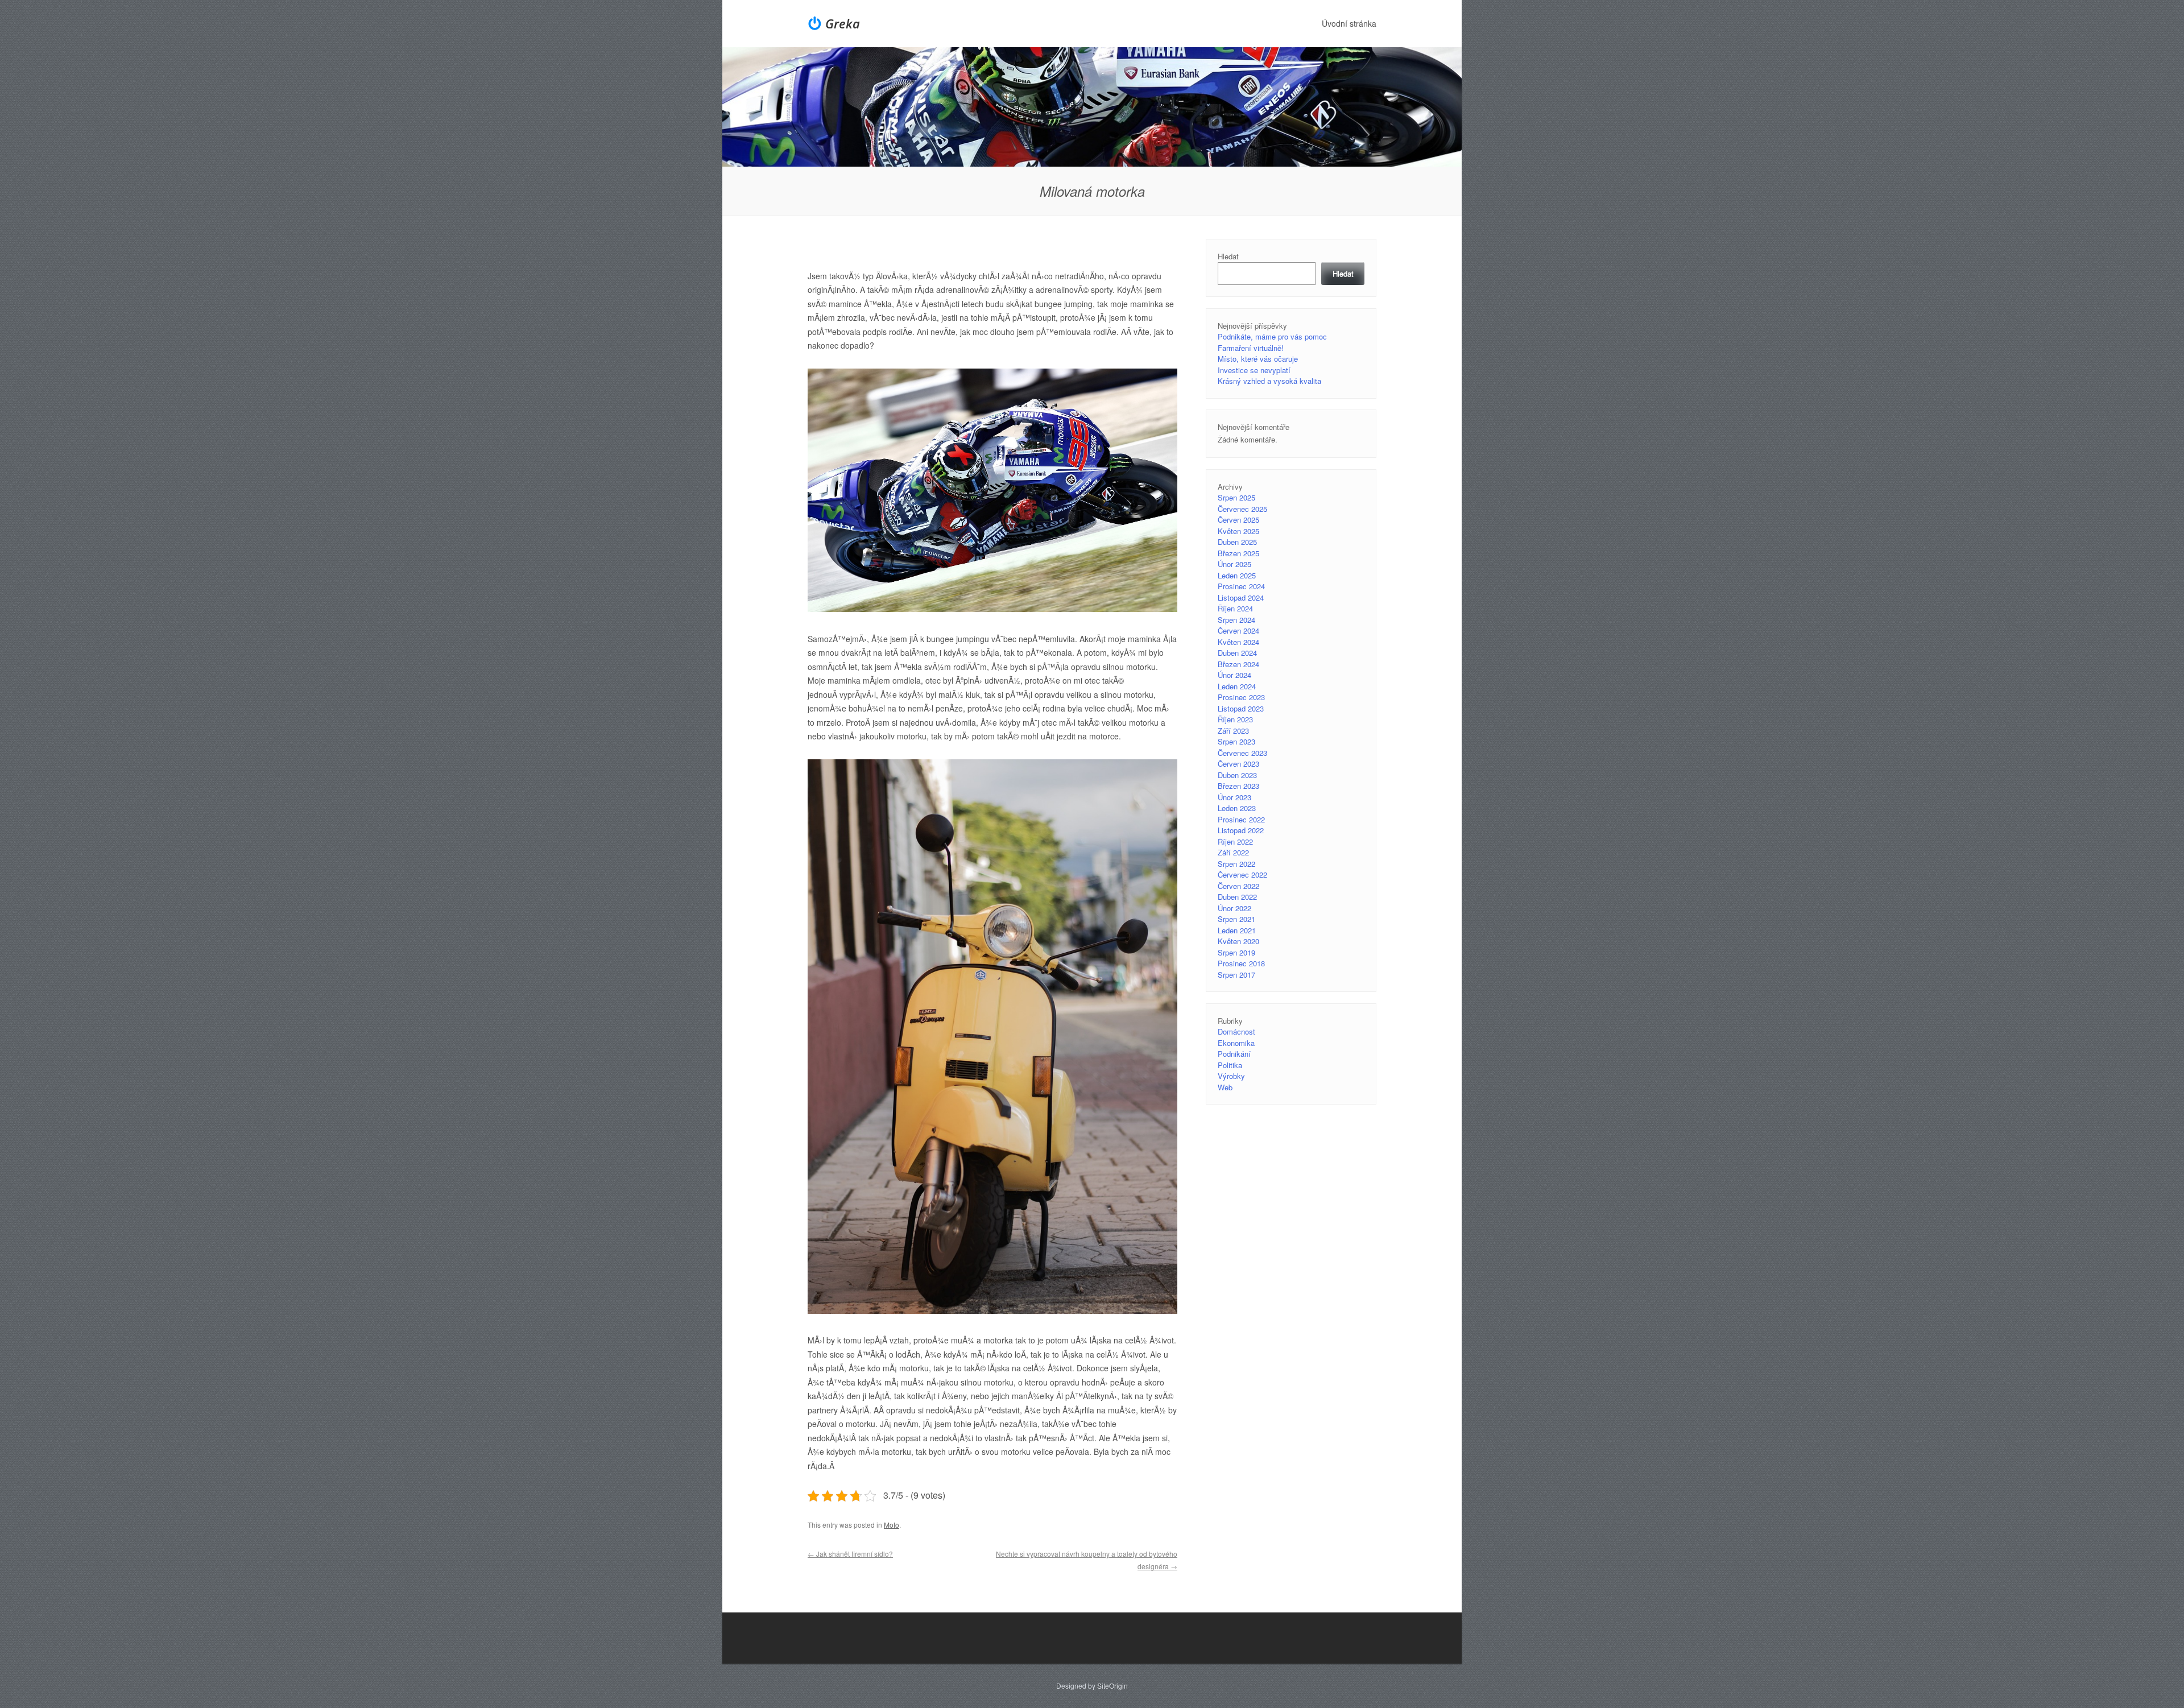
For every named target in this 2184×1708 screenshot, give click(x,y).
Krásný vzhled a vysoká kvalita (1269, 381)
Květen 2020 (1238, 941)
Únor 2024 (1234, 675)
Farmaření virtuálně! (1251, 348)
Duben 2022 (1237, 897)
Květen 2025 (1238, 531)
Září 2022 (1233, 852)
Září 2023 (1233, 731)
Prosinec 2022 (1241, 819)
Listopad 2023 (1241, 708)
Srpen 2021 (1236, 919)
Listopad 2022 (1241, 830)
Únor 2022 (1234, 908)
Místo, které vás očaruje (1258, 359)
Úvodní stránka (1349, 23)
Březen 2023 (1238, 786)
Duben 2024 (1237, 653)
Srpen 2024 (1236, 620)
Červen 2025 (1238, 520)
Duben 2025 (1237, 542)
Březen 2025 (1238, 553)
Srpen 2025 (1236, 497)
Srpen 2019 (1236, 952)
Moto (892, 1525)
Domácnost (1236, 1031)
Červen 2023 (1238, 764)
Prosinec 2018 (1241, 963)
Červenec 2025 (1242, 509)
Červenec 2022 (1242, 874)
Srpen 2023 (1236, 741)
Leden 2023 (1237, 808)
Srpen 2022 (1236, 864)
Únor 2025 (1234, 564)
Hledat (1228, 256)
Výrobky (1231, 1076)
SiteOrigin (1112, 1686)
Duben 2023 (1237, 775)
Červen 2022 (1238, 886)
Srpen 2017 (1236, 975)
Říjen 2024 (1235, 608)
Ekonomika (1236, 1043)
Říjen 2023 (1235, 719)
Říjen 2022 (1235, 841)
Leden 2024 (1237, 686)
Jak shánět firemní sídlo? (850, 1554)
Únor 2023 (1234, 797)
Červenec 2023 (1242, 753)
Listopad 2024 (1241, 597)
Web (1225, 1087)
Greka (843, 23)
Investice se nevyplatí (1254, 370)
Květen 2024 (1238, 642)
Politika (1230, 1065)
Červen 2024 (1238, 630)
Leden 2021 (1237, 930)
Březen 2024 (1238, 664)
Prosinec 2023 (1241, 697)
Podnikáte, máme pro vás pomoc (1272, 336)
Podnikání (1234, 1054)
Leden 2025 (1237, 575)
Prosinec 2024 (1241, 586)
